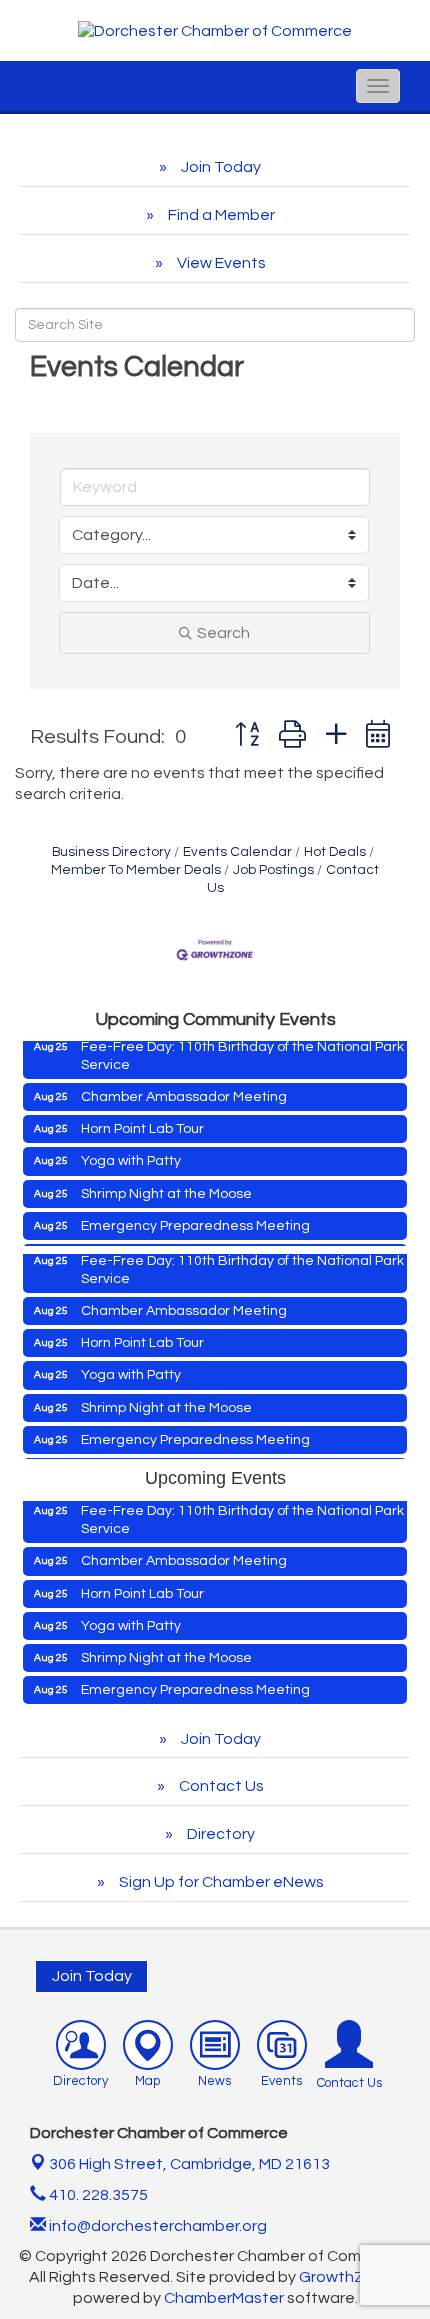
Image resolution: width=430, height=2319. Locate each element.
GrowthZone (346, 2277)
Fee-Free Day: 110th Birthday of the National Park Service (242, 1048)
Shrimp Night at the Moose (166, 1186)
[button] (247, 736)
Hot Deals (335, 852)
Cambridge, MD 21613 (189, 2164)
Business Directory (111, 852)
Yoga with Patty (131, 1153)
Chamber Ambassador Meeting (184, 1089)
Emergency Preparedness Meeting (195, 1218)
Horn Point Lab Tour (142, 1121)
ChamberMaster (224, 2298)
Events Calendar (237, 852)
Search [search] (223, 633)
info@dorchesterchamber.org (156, 2226)
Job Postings (273, 870)
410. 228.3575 (97, 2195)
